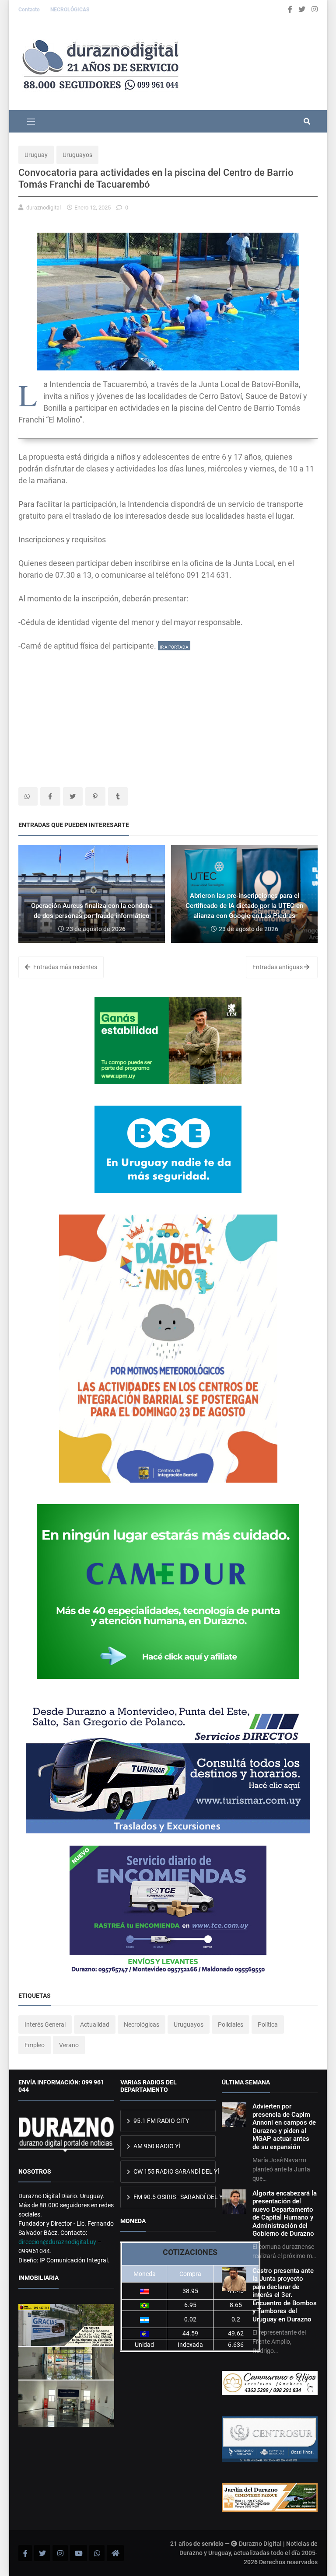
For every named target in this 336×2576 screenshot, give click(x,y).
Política (268, 2024)
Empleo (35, 2045)
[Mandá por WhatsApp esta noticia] (28, 796)
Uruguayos (77, 155)
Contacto (30, 10)
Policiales (231, 2024)
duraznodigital (44, 208)
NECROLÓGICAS (70, 10)
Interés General (45, 2024)
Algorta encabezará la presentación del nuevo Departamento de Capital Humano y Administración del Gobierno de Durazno (285, 2213)
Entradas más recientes (65, 967)
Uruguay (36, 155)
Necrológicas (142, 2024)
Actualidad (95, 2024)
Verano (69, 2045)
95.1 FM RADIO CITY (161, 2121)
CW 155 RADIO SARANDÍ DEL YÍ (174, 2171)
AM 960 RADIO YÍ (156, 2146)
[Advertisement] (168, 713)
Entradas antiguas (278, 967)
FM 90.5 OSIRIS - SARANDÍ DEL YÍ (174, 2197)
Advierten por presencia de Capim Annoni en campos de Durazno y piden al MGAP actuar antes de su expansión (284, 2126)
